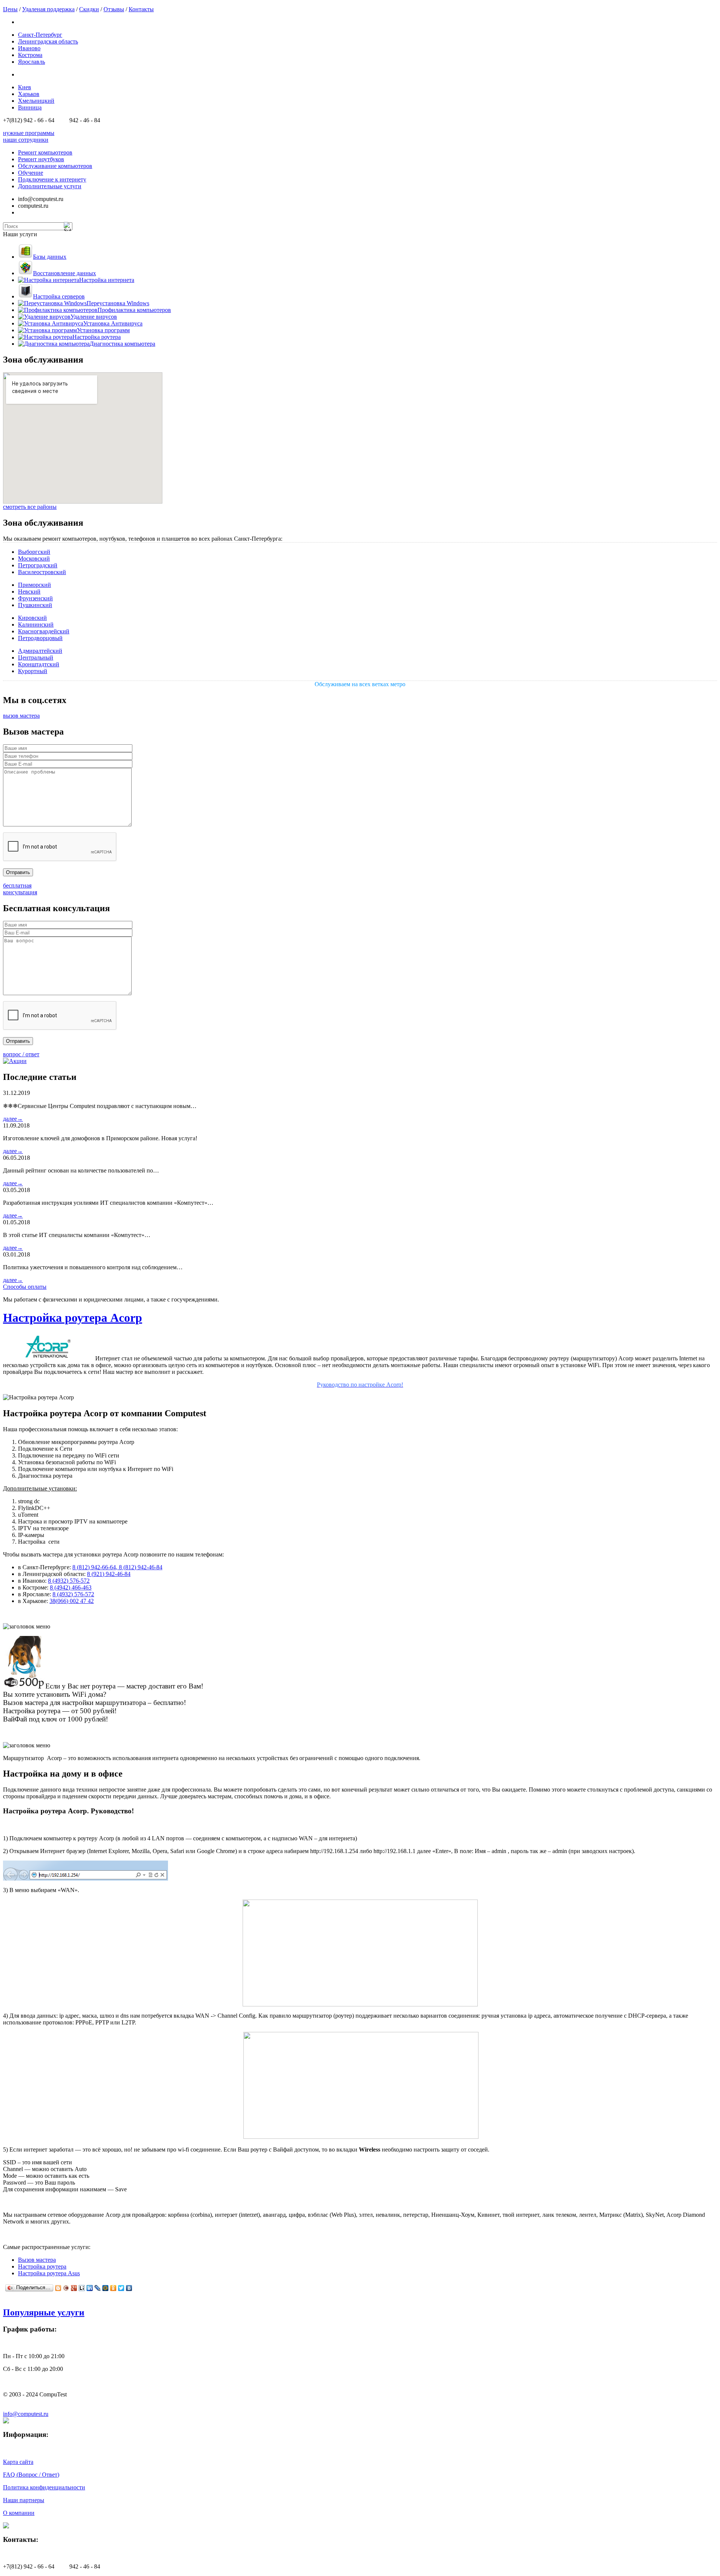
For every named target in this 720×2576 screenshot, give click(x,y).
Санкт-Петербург (40, 35)
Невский (29, 592)
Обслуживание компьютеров (55, 166)
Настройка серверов (59, 296)
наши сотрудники (26, 140)
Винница (30, 107)
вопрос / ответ (21, 1054)
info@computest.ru (26, 2414)
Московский (34, 559)
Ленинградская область (48, 41)
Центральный (36, 657)
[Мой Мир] (106, 2288)
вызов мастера (21, 716)
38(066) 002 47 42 (72, 1601)
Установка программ (103, 330)
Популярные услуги (44, 2312)
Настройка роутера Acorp (73, 1318)
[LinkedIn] (90, 2288)
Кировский (32, 618)
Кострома (30, 55)
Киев (25, 87)
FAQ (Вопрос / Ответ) (31, 2475)
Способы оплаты (25, 1287)
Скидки (89, 9)
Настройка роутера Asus (49, 2273)
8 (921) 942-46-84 (109, 1574)
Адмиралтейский (40, 651)
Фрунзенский (35, 598)
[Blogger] (58, 2288)
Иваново (29, 48)
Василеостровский (42, 572)
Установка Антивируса (113, 323)
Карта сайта (18, 2462)
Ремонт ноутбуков (41, 159)
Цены (10, 9)
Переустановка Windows (118, 303)
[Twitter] (121, 2288)
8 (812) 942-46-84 (141, 1567)
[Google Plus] (74, 2288)
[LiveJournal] (98, 2288)
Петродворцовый (40, 638)
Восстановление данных (64, 273)
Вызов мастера (37, 2260)
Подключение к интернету (52, 179)
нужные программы (29, 133)
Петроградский (38, 565)
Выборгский (34, 552)
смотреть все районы (30, 507)
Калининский (36, 625)
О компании (19, 2513)
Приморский (34, 585)
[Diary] (66, 2288)
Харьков (29, 94)
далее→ (13, 1119)
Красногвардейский (44, 631)
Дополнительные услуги (50, 186)
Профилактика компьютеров (134, 310)
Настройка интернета (107, 280)
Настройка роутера (97, 337)
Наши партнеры (24, 2500)
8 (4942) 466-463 (71, 1587)
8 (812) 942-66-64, (96, 1567)
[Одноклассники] (113, 2288)
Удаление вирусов (94, 317)
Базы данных (50, 257)
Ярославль (31, 62)
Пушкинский (35, 605)
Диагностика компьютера (122, 344)
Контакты (141, 9)
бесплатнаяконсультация (20, 889)
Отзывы (114, 9)
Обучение (31, 173)
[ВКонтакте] (129, 2288)
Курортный (33, 671)
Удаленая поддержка (48, 9)
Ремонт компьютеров (45, 152)
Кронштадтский (39, 664)
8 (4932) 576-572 (69, 1581)
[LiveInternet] (82, 2288)
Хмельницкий (36, 101)
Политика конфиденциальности (44, 2487)
